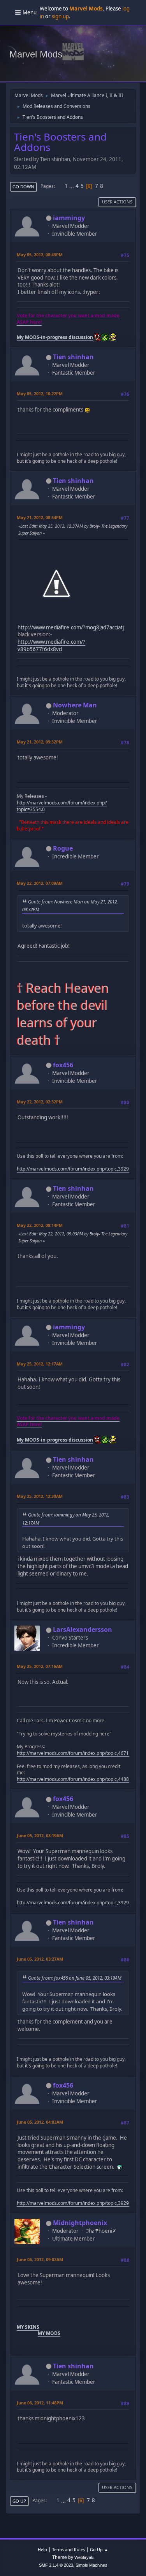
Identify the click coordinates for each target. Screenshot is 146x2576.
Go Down (23, 187)
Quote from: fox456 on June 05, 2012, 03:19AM (75, 1978)
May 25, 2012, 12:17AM (40, 1364)
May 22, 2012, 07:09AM (40, 883)
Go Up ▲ (99, 2549)
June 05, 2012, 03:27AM (40, 1959)
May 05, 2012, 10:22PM (40, 393)
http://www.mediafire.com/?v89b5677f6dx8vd (51, 645)
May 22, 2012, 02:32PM (40, 1102)
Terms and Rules (69, 2549)
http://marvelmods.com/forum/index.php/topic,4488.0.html (80, 1779)
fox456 (63, 1065)
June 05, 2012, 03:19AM (40, 1835)
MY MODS (49, 2333)
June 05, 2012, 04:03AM (40, 2122)
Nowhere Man (75, 705)
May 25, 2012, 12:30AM (40, 1496)
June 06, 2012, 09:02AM (40, 2259)
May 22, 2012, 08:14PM (40, 1225)
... (72, 186)
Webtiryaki (84, 2557)
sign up (60, 16)
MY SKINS (28, 2327)
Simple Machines (91, 2565)
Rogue (63, 848)
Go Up (19, 2501)
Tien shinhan (73, 357)
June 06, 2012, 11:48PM (40, 2403)
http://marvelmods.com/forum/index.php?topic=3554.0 (62, 806)
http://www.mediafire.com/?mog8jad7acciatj (71, 627)
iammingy (69, 218)
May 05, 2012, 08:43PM (40, 254)
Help (42, 2549)
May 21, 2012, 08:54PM (40, 517)
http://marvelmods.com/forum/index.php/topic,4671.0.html (80, 1753)
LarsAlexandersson (83, 1629)
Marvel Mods (36, 54)
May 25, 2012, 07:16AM (40, 1666)
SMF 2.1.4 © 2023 (56, 2565)
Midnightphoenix (80, 2223)
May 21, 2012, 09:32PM (40, 742)
